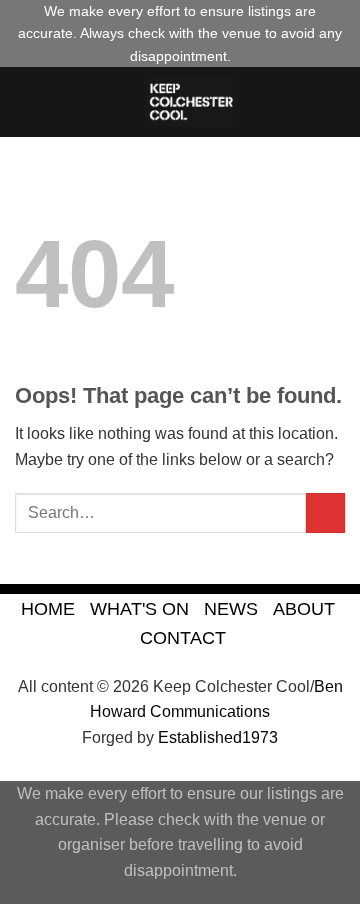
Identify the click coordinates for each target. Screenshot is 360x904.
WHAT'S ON (139, 608)
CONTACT (183, 637)
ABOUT (304, 608)
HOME (48, 608)
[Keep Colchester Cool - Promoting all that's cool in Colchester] (192, 102)
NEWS (231, 608)
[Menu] (27, 102)
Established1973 (218, 737)
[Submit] (325, 512)
